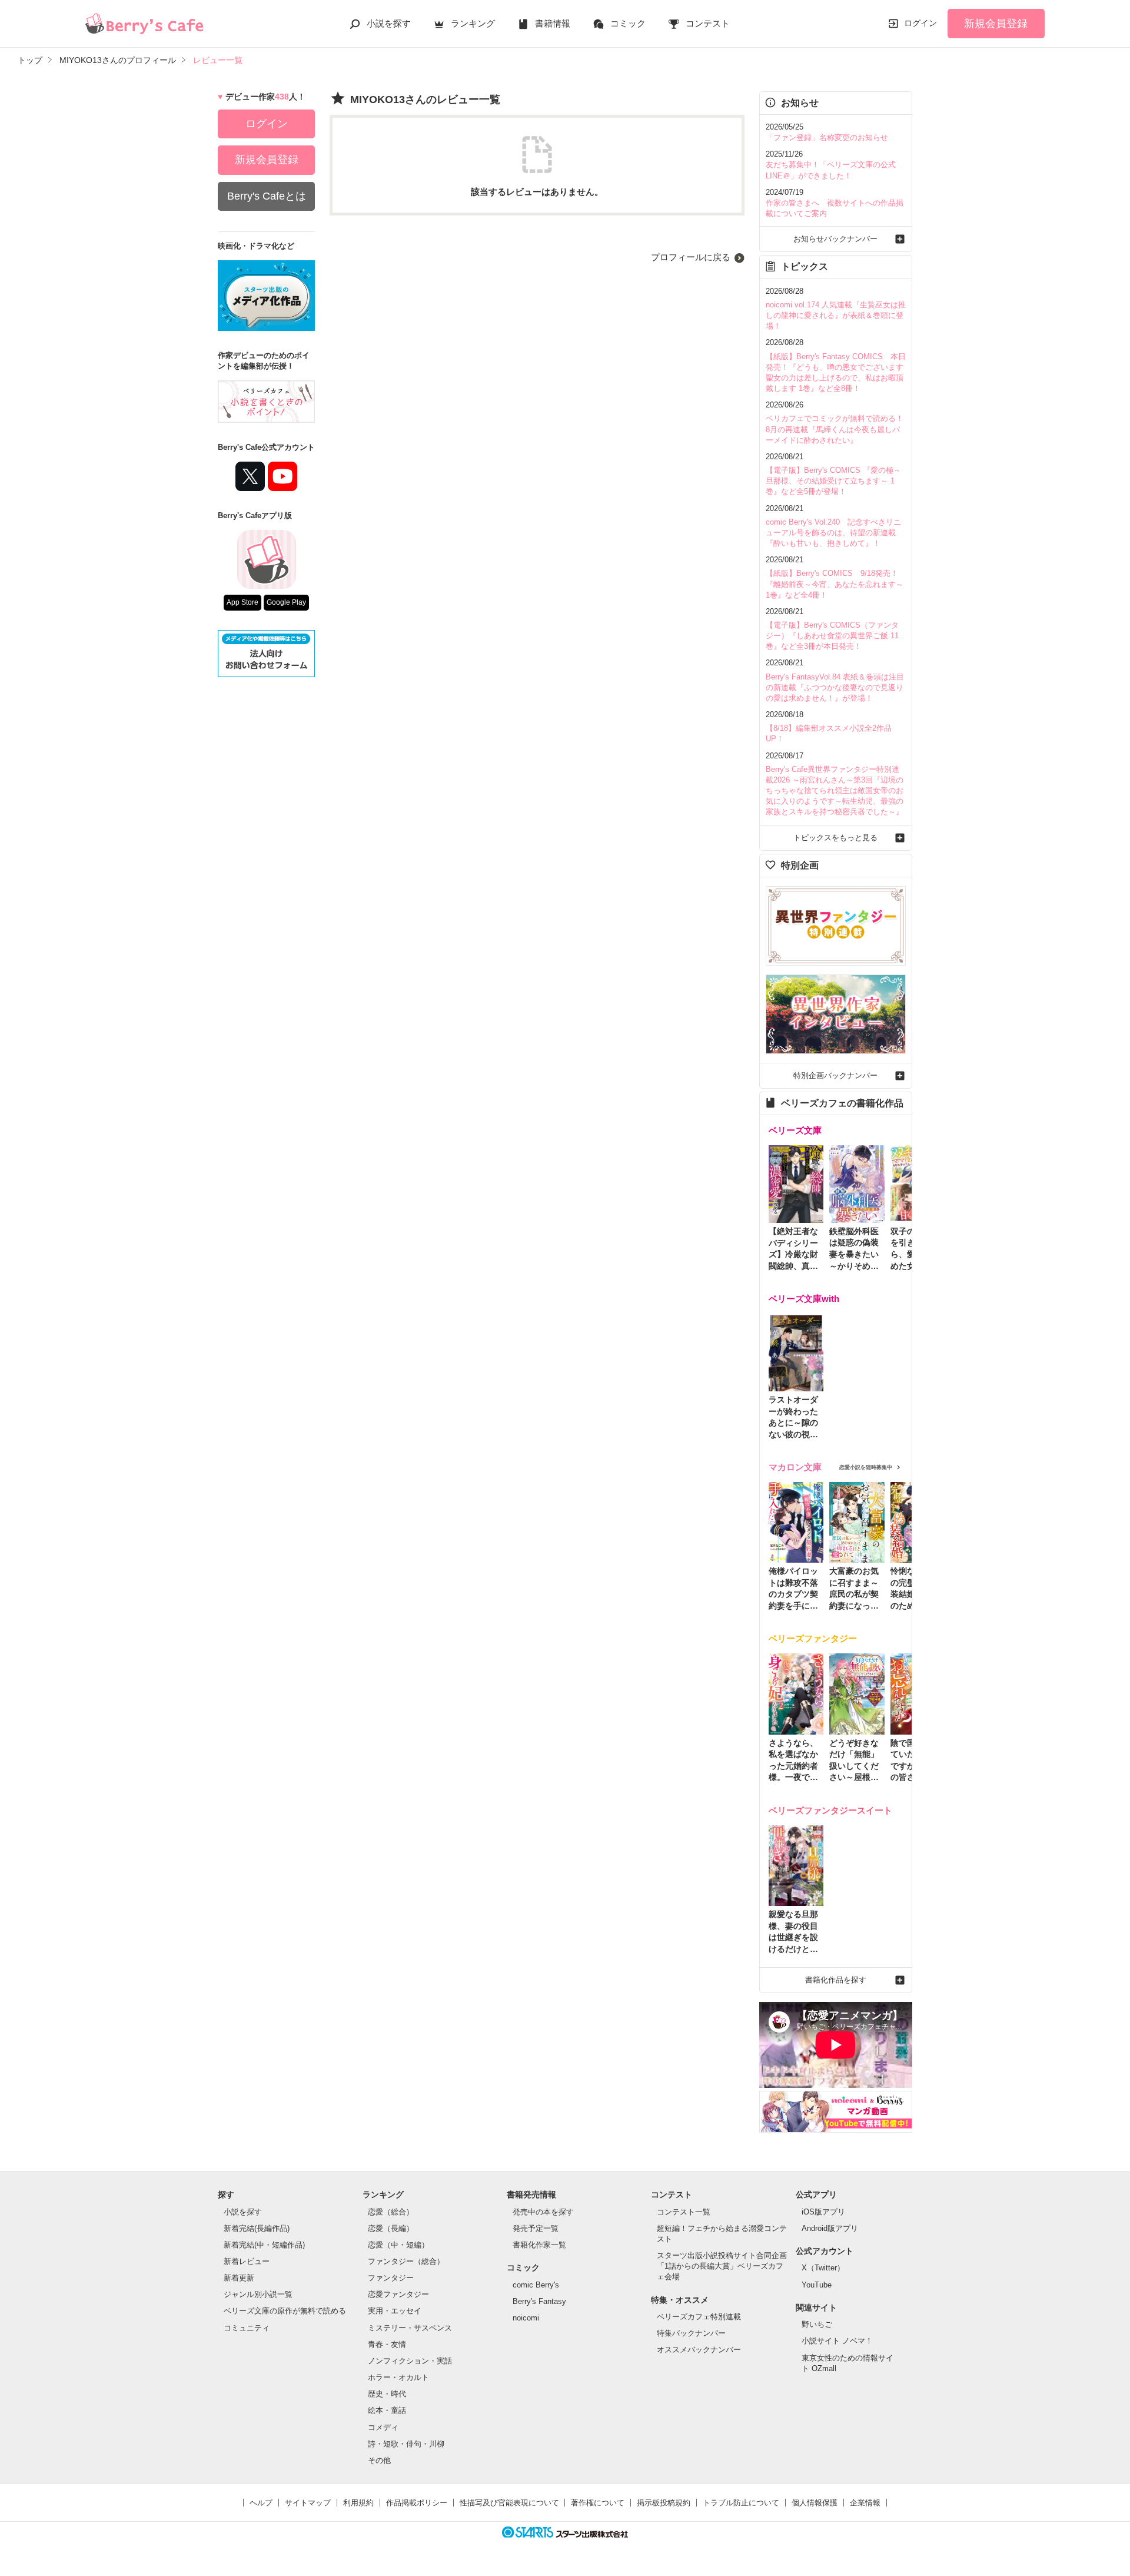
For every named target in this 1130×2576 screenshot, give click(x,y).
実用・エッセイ (395, 2311)
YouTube (817, 2285)
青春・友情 (387, 2344)
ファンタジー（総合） (406, 2261)
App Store (242, 602)
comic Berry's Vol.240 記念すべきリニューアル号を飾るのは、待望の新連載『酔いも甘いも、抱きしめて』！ (833, 533)
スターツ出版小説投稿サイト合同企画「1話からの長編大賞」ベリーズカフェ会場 (722, 2266)
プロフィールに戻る (691, 257)
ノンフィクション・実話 (410, 2361)
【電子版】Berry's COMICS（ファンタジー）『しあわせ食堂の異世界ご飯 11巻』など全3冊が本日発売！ (832, 636)
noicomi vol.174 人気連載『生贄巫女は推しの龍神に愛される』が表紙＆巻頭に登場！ (836, 315)
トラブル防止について (741, 2503)
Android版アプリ (830, 2228)
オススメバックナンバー (699, 2350)
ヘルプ (261, 2503)
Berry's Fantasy (539, 2301)
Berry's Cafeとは (267, 196)
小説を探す (389, 23)
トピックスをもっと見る (835, 838)
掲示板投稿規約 (664, 2503)
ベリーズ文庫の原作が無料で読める (285, 2311)
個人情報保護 (815, 2503)
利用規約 (358, 2503)
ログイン (920, 23)
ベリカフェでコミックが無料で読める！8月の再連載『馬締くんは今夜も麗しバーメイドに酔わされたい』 (835, 429)
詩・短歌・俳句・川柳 (406, 2444)
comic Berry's (536, 2285)
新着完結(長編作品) (257, 2228)
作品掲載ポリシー (417, 2503)
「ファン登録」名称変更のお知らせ (827, 137)
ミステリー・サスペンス (410, 2328)
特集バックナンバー (691, 2333)
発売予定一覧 (536, 2228)
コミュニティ (247, 2328)
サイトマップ (308, 2503)
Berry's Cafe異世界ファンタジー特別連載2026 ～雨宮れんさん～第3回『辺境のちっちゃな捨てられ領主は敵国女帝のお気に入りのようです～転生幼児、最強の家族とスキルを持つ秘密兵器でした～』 (835, 791)
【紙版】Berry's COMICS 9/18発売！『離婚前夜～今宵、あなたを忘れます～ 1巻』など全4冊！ (835, 584)
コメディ (383, 2427)
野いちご (817, 2324)
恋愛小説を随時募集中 (866, 1467)
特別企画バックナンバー (835, 1075)
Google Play (286, 602)
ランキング (473, 23)
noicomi (526, 2318)
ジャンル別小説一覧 (258, 2294)
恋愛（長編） (391, 2228)
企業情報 (865, 2503)
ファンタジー (391, 2278)
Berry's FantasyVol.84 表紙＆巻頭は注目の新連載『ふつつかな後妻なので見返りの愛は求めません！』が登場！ (835, 687)
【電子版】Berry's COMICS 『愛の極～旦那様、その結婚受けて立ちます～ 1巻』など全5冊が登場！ (833, 481)
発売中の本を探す (543, 2212)
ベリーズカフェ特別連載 (699, 2317)
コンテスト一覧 (684, 2212)
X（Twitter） (823, 2268)
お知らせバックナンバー (835, 239)
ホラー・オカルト (398, 2377)
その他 (379, 2460)
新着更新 (239, 2278)
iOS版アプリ (823, 2212)
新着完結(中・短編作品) (264, 2245)
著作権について (598, 2503)
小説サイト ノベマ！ (837, 2341)
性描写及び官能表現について (509, 2503)
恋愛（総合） (391, 2212)
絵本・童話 (387, 2410)
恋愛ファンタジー (398, 2294)
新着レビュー (247, 2261)
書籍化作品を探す (836, 1980)
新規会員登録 (996, 24)
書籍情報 (553, 23)
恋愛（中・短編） (398, 2245)
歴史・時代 (387, 2394)
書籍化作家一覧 (539, 2245)
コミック (628, 23)
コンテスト (708, 23)
